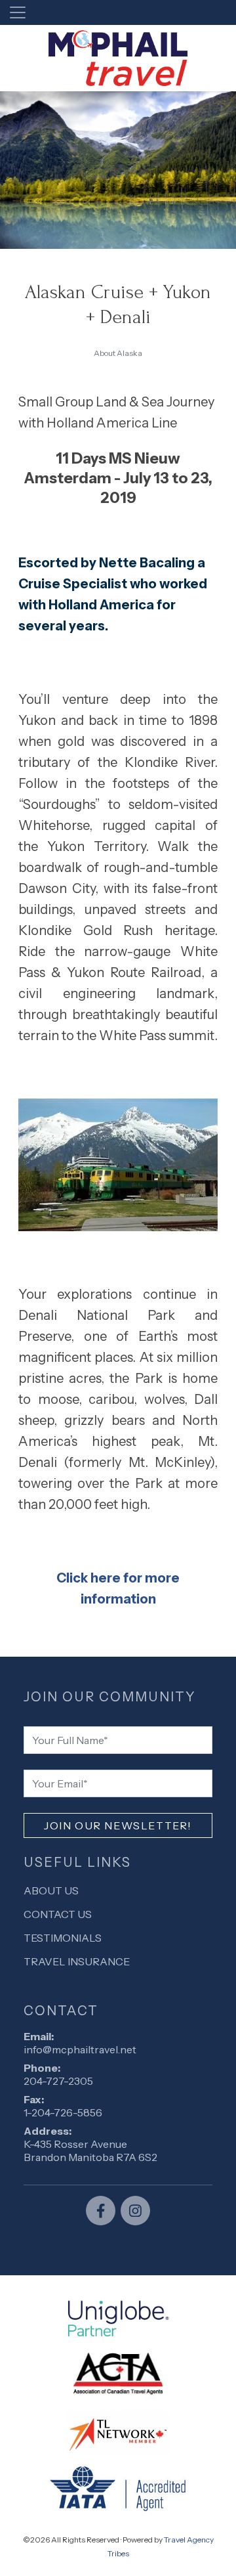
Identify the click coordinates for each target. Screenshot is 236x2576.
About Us (51, 1890)
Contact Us (58, 1914)
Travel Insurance (77, 1961)
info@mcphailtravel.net (80, 2049)
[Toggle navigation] (18, 12)
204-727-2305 (58, 2081)
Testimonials (63, 1938)
